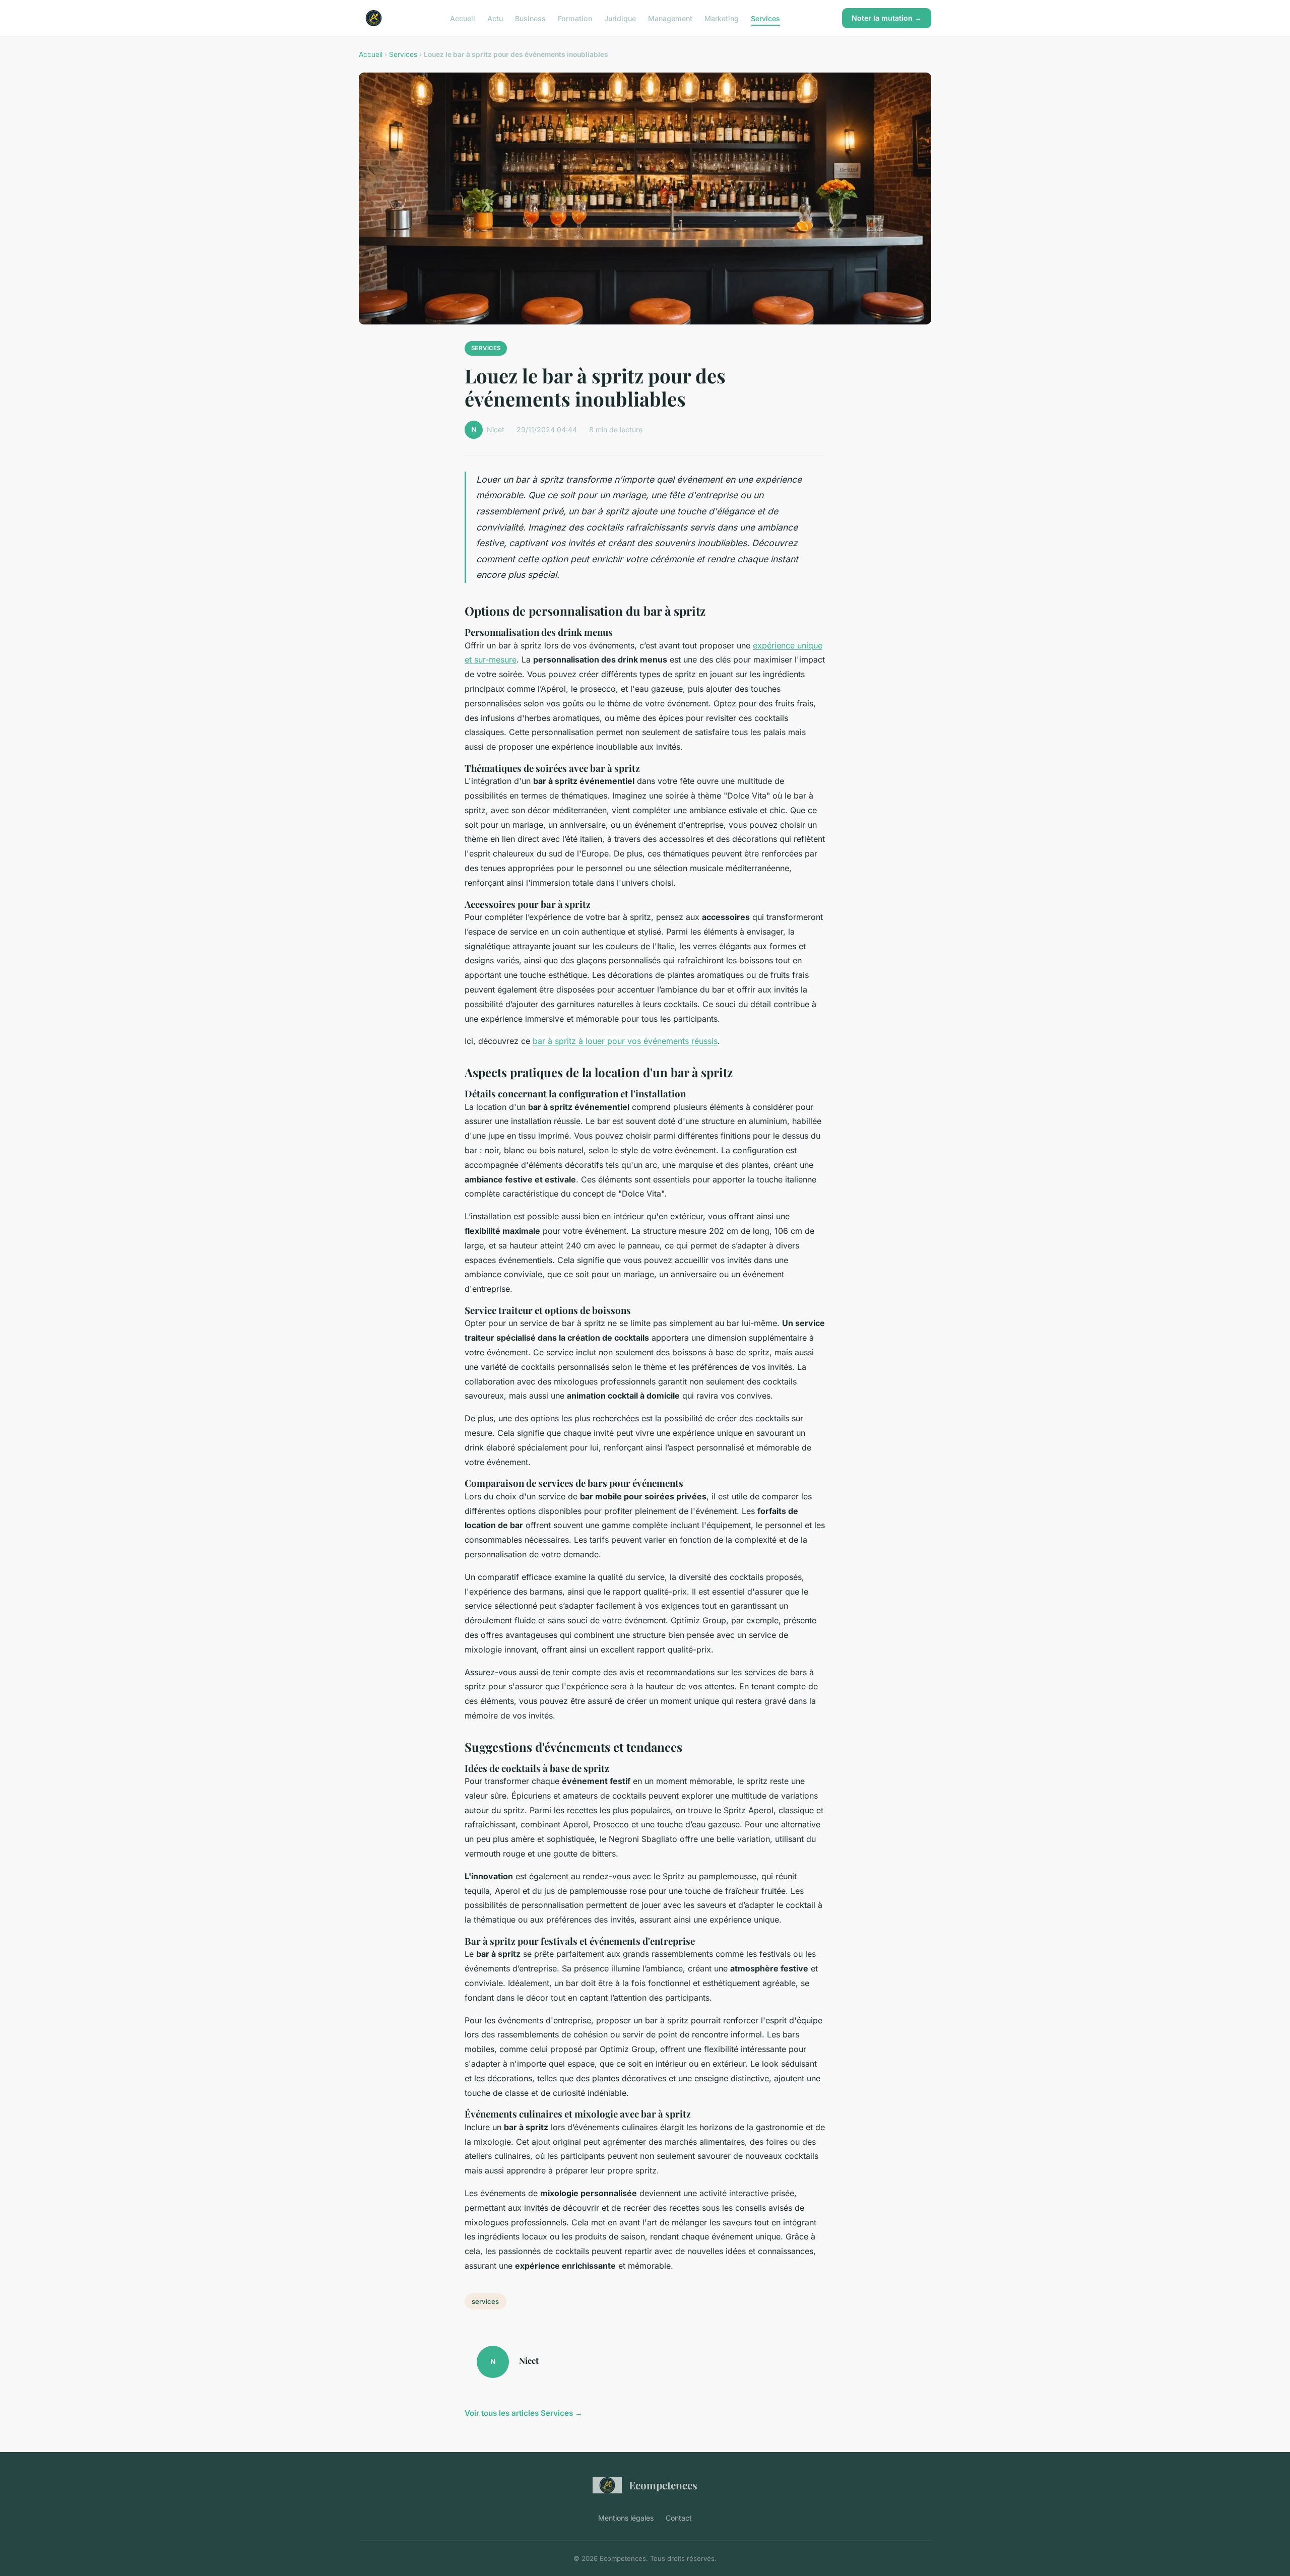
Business (530, 18)
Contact (679, 2518)
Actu (495, 18)
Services (765, 18)
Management (670, 18)
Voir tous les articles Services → (524, 2413)
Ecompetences (663, 2485)
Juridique (620, 18)
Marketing (722, 18)
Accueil (463, 18)
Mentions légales (626, 2518)
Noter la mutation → (887, 18)
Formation (575, 18)
